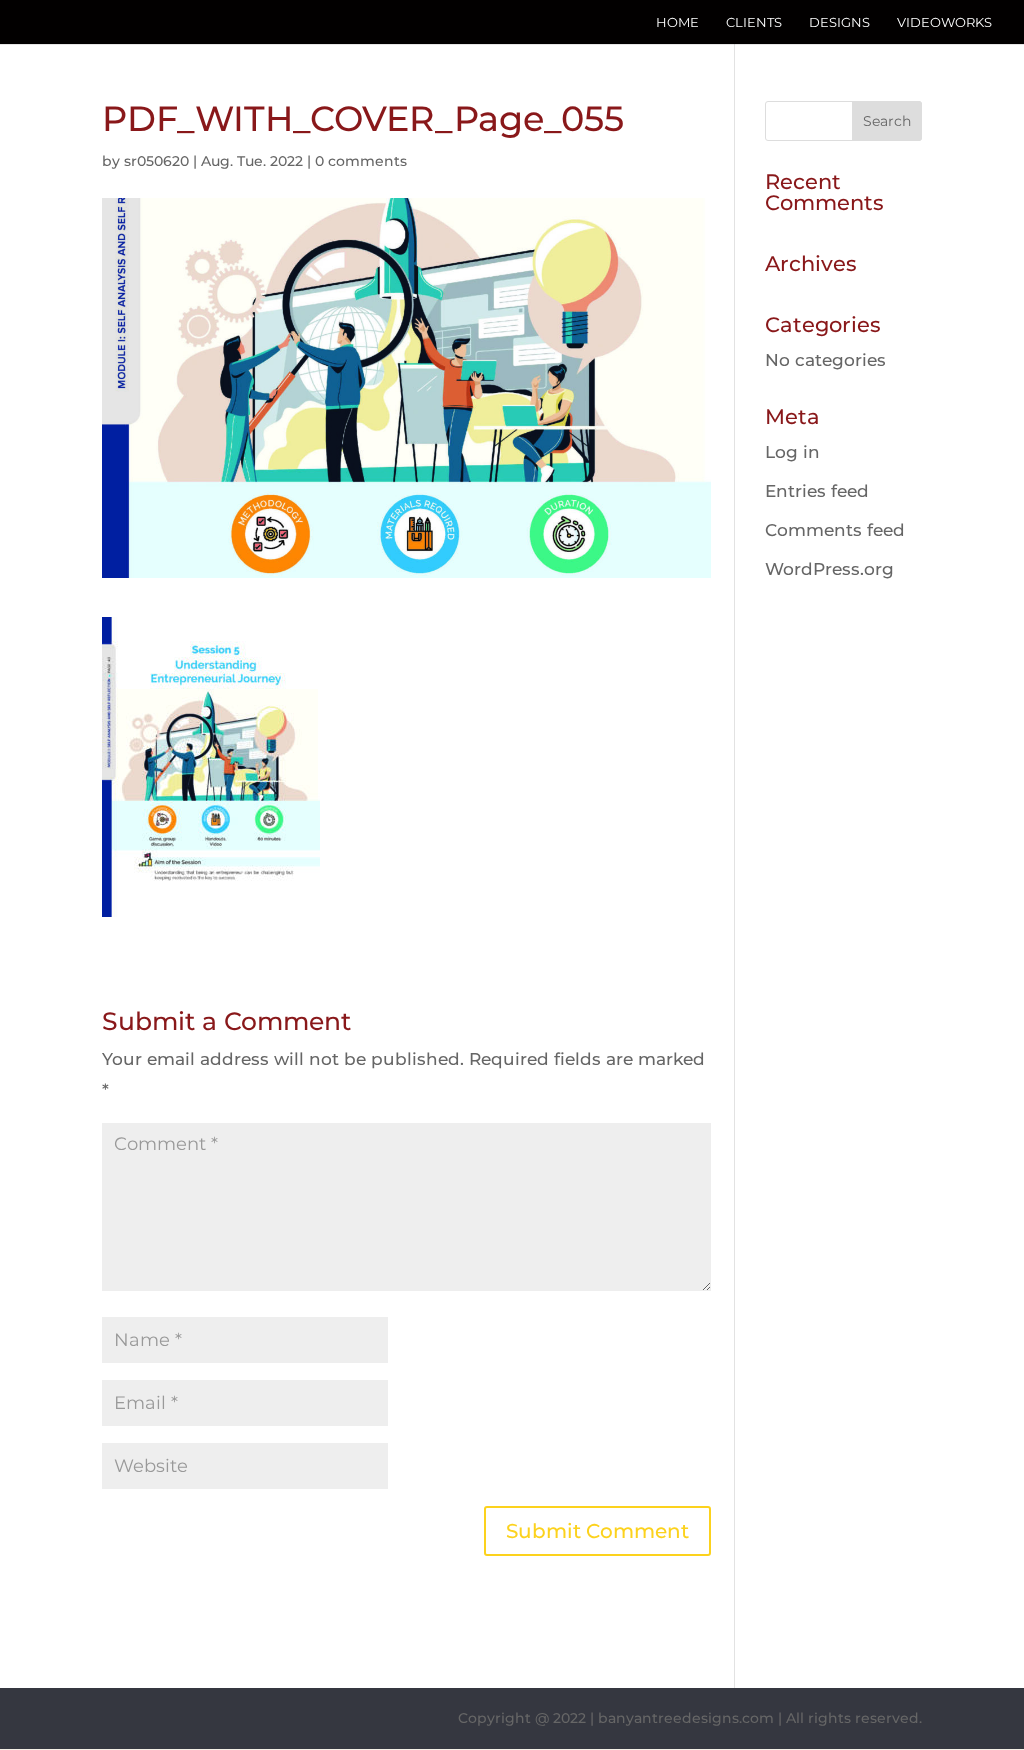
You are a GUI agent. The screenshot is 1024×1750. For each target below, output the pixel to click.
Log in (792, 452)
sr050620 (156, 161)
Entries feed (817, 491)
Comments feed (835, 530)
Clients (754, 22)
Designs (839, 22)
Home (677, 22)
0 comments (361, 161)
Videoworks (944, 22)
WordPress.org (829, 569)
